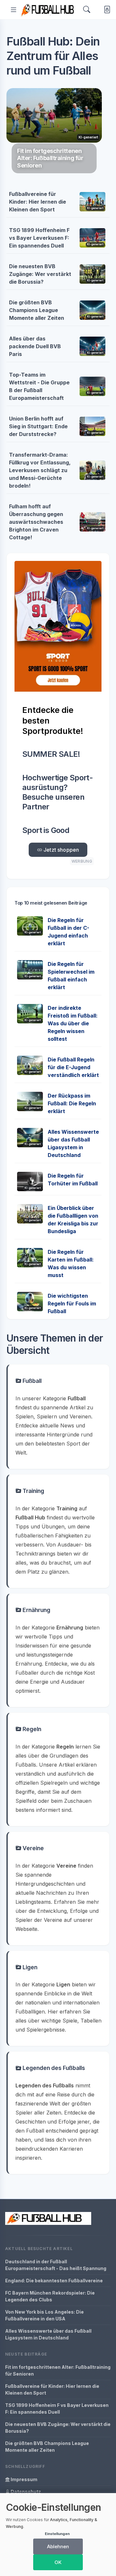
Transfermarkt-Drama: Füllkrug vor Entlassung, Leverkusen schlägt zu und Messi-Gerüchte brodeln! (40, 470)
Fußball (31, 1381)
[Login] (106, 10)
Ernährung (36, 1610)
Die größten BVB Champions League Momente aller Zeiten (37, 310)
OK (58, 2562)
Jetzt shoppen (61, 850)
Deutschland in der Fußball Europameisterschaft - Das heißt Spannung (56, 2265)
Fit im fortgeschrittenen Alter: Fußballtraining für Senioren (58, 2370)
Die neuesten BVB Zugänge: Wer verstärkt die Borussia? (40, 274)
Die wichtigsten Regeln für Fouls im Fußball (72, 1303)
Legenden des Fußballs (53, 2068)
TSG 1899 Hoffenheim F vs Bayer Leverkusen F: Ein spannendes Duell (39, 238)
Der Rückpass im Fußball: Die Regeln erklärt (72, 1103)
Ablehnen (58, 2546)
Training (33, 1491)
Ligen (29, 1967)
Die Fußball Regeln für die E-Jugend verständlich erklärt (73, 1067)
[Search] (87, 10)
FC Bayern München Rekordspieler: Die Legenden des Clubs (50, 2296)
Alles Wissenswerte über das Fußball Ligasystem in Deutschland (48, 2334)
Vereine (33, 1848)
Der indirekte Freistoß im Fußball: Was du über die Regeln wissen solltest (73, 1023)
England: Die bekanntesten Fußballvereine (54, 2281)
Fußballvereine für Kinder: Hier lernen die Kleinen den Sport (38, 202)
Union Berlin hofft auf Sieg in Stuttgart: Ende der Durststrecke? (38, 426)
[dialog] (58, 2535)
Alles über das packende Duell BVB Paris (35, 346)
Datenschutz (25, 2492)
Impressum (24, 2479)
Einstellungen (57, 2534)
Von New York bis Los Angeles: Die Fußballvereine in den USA (44, 2315)
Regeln (31, 1729)
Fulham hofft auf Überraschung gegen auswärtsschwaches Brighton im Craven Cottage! (36, 522)
